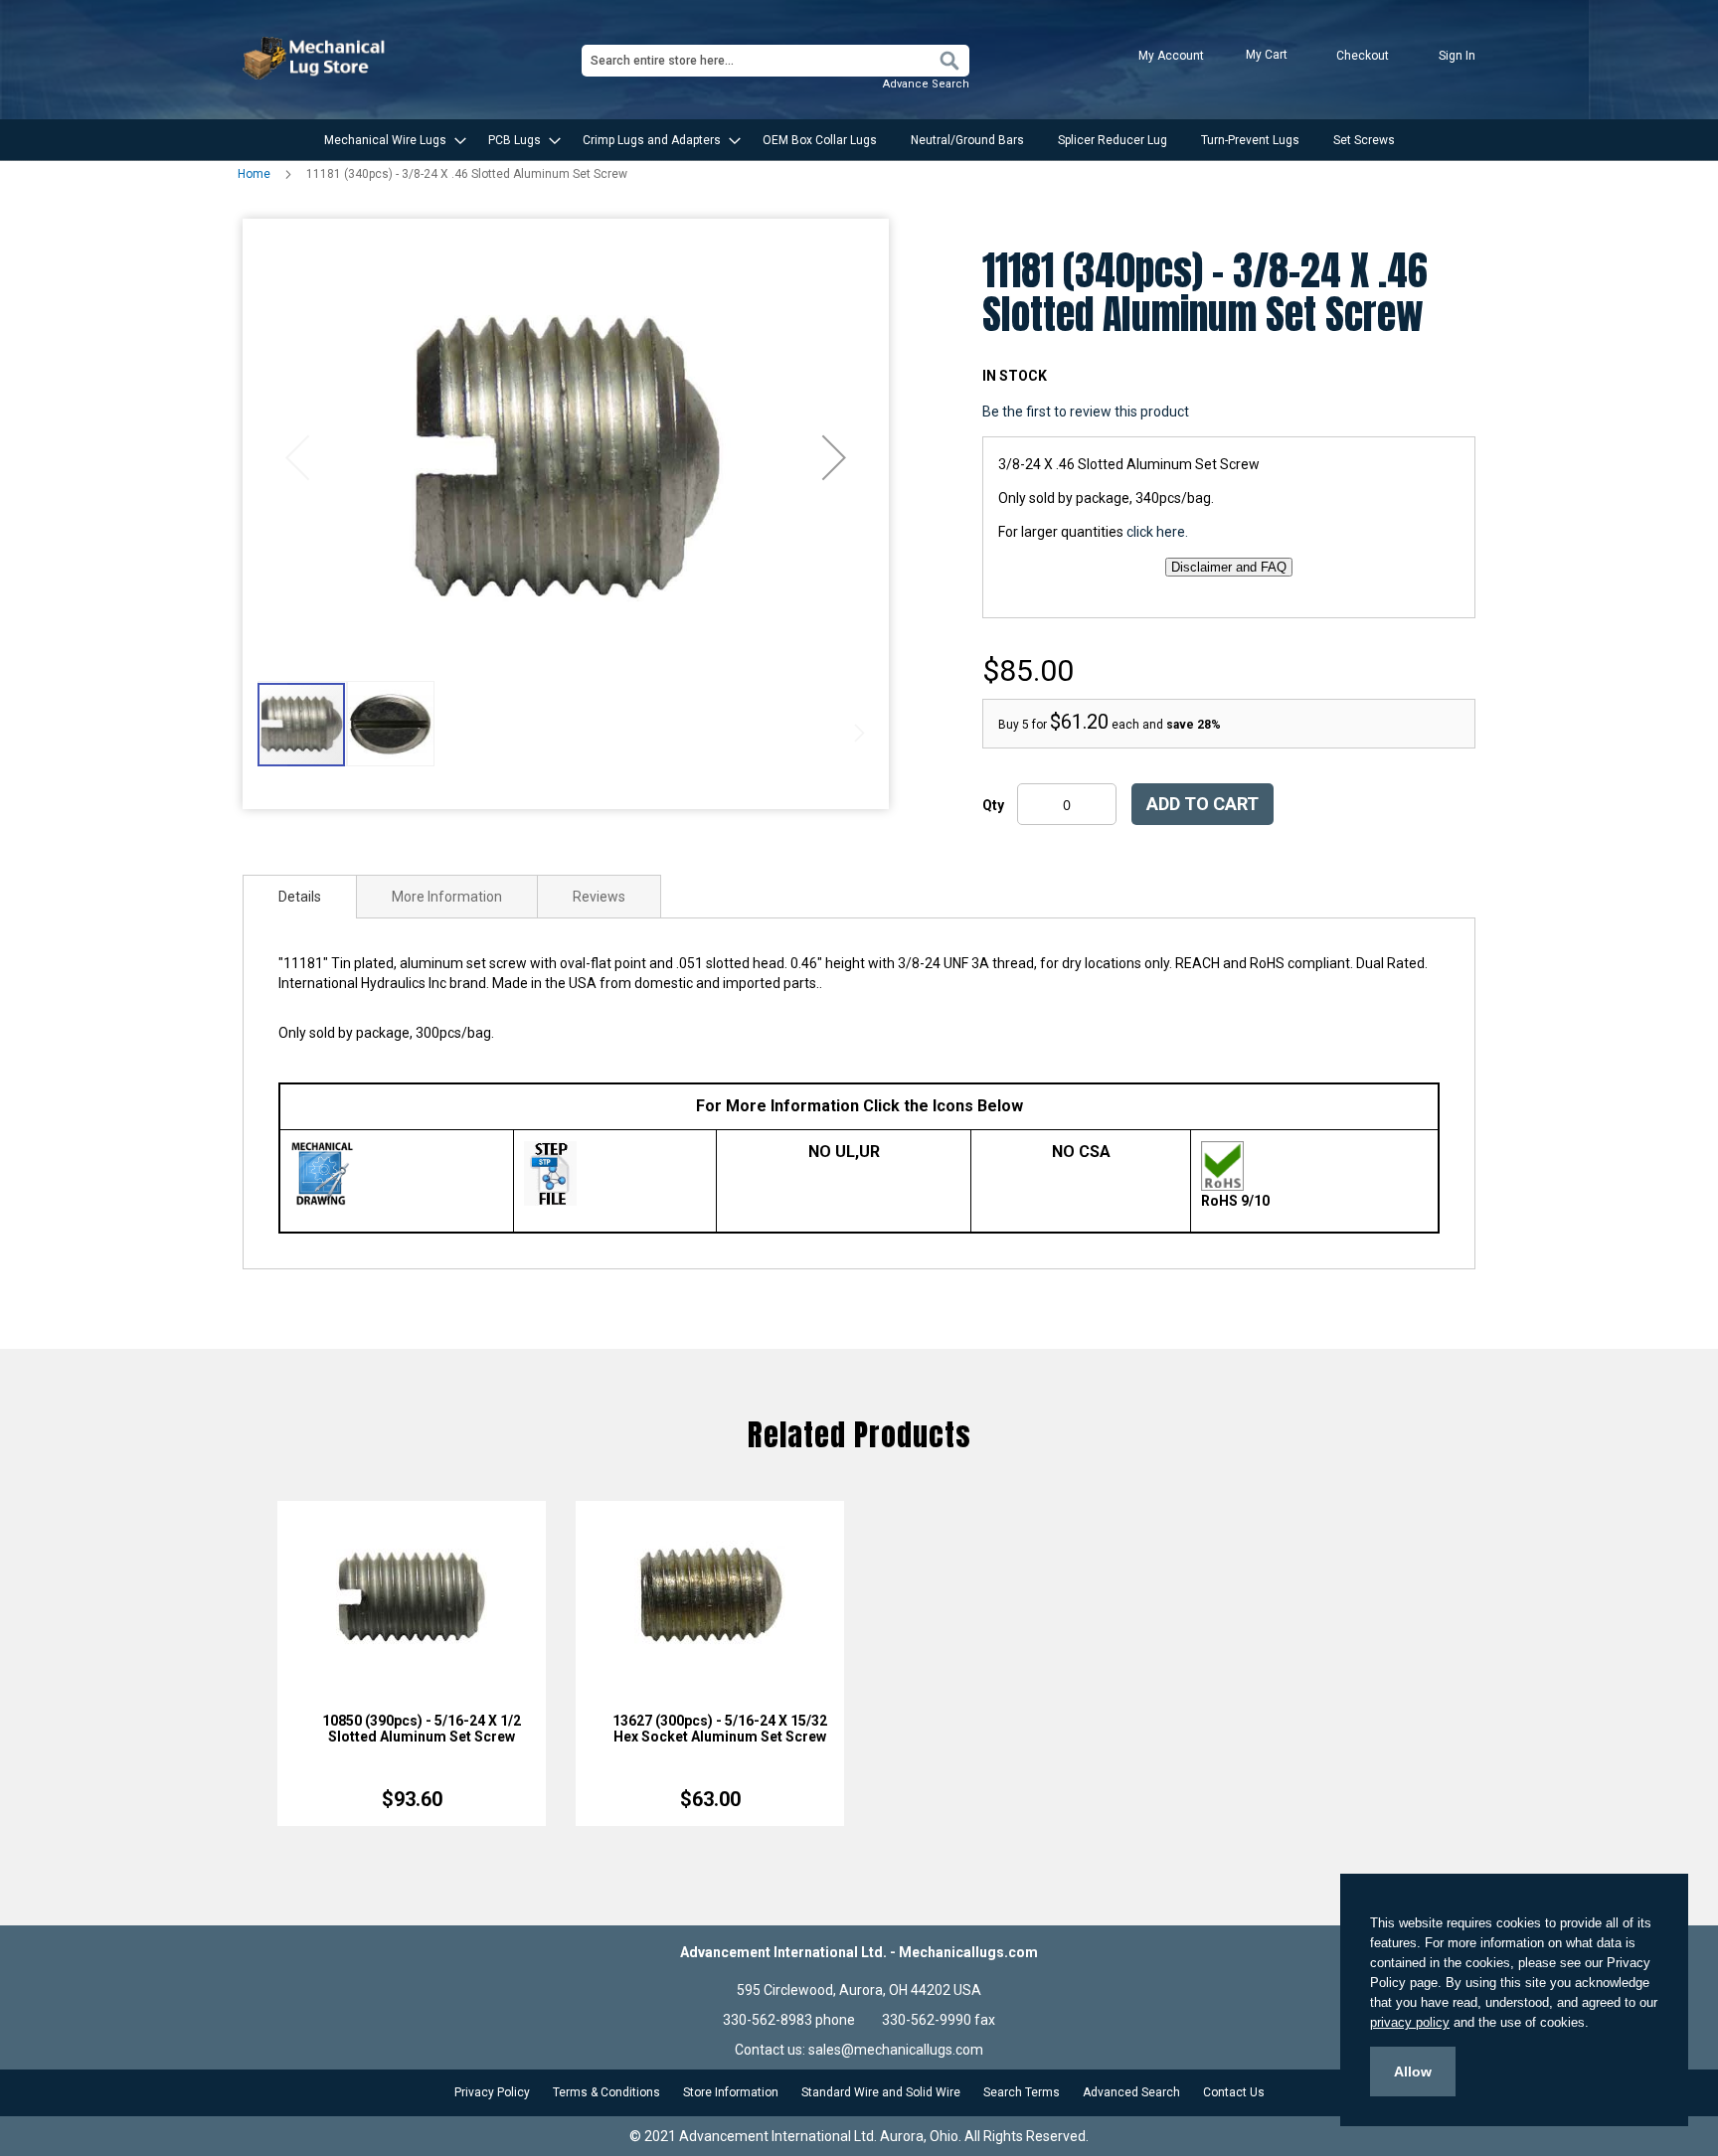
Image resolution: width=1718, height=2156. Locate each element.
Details (300, 897)
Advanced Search (1131, 2092)
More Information (447, 897)
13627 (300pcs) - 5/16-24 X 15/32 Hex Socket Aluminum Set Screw (720, 1729)
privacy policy (1410, 2022)
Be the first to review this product (1086, 412)
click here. (1157, 532)
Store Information (731, 2092)
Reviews (599, 897)
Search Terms (1022, 2092)
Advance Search (926, 84)
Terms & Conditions (606, 2092)
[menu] (859, 140)
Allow (1413, 2072)
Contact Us (1234, 2092)
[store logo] (316, 58)
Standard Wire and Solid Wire (881, 2092)
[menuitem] (389, 140)
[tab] (300, 897)
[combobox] (775, 61)
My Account (1171, 56)
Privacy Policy (492, 2092)
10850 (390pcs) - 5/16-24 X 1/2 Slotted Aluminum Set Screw (422, 1729)
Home (254, 174)
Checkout (1363, 56)
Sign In (1457, 56)
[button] (834, 457)
